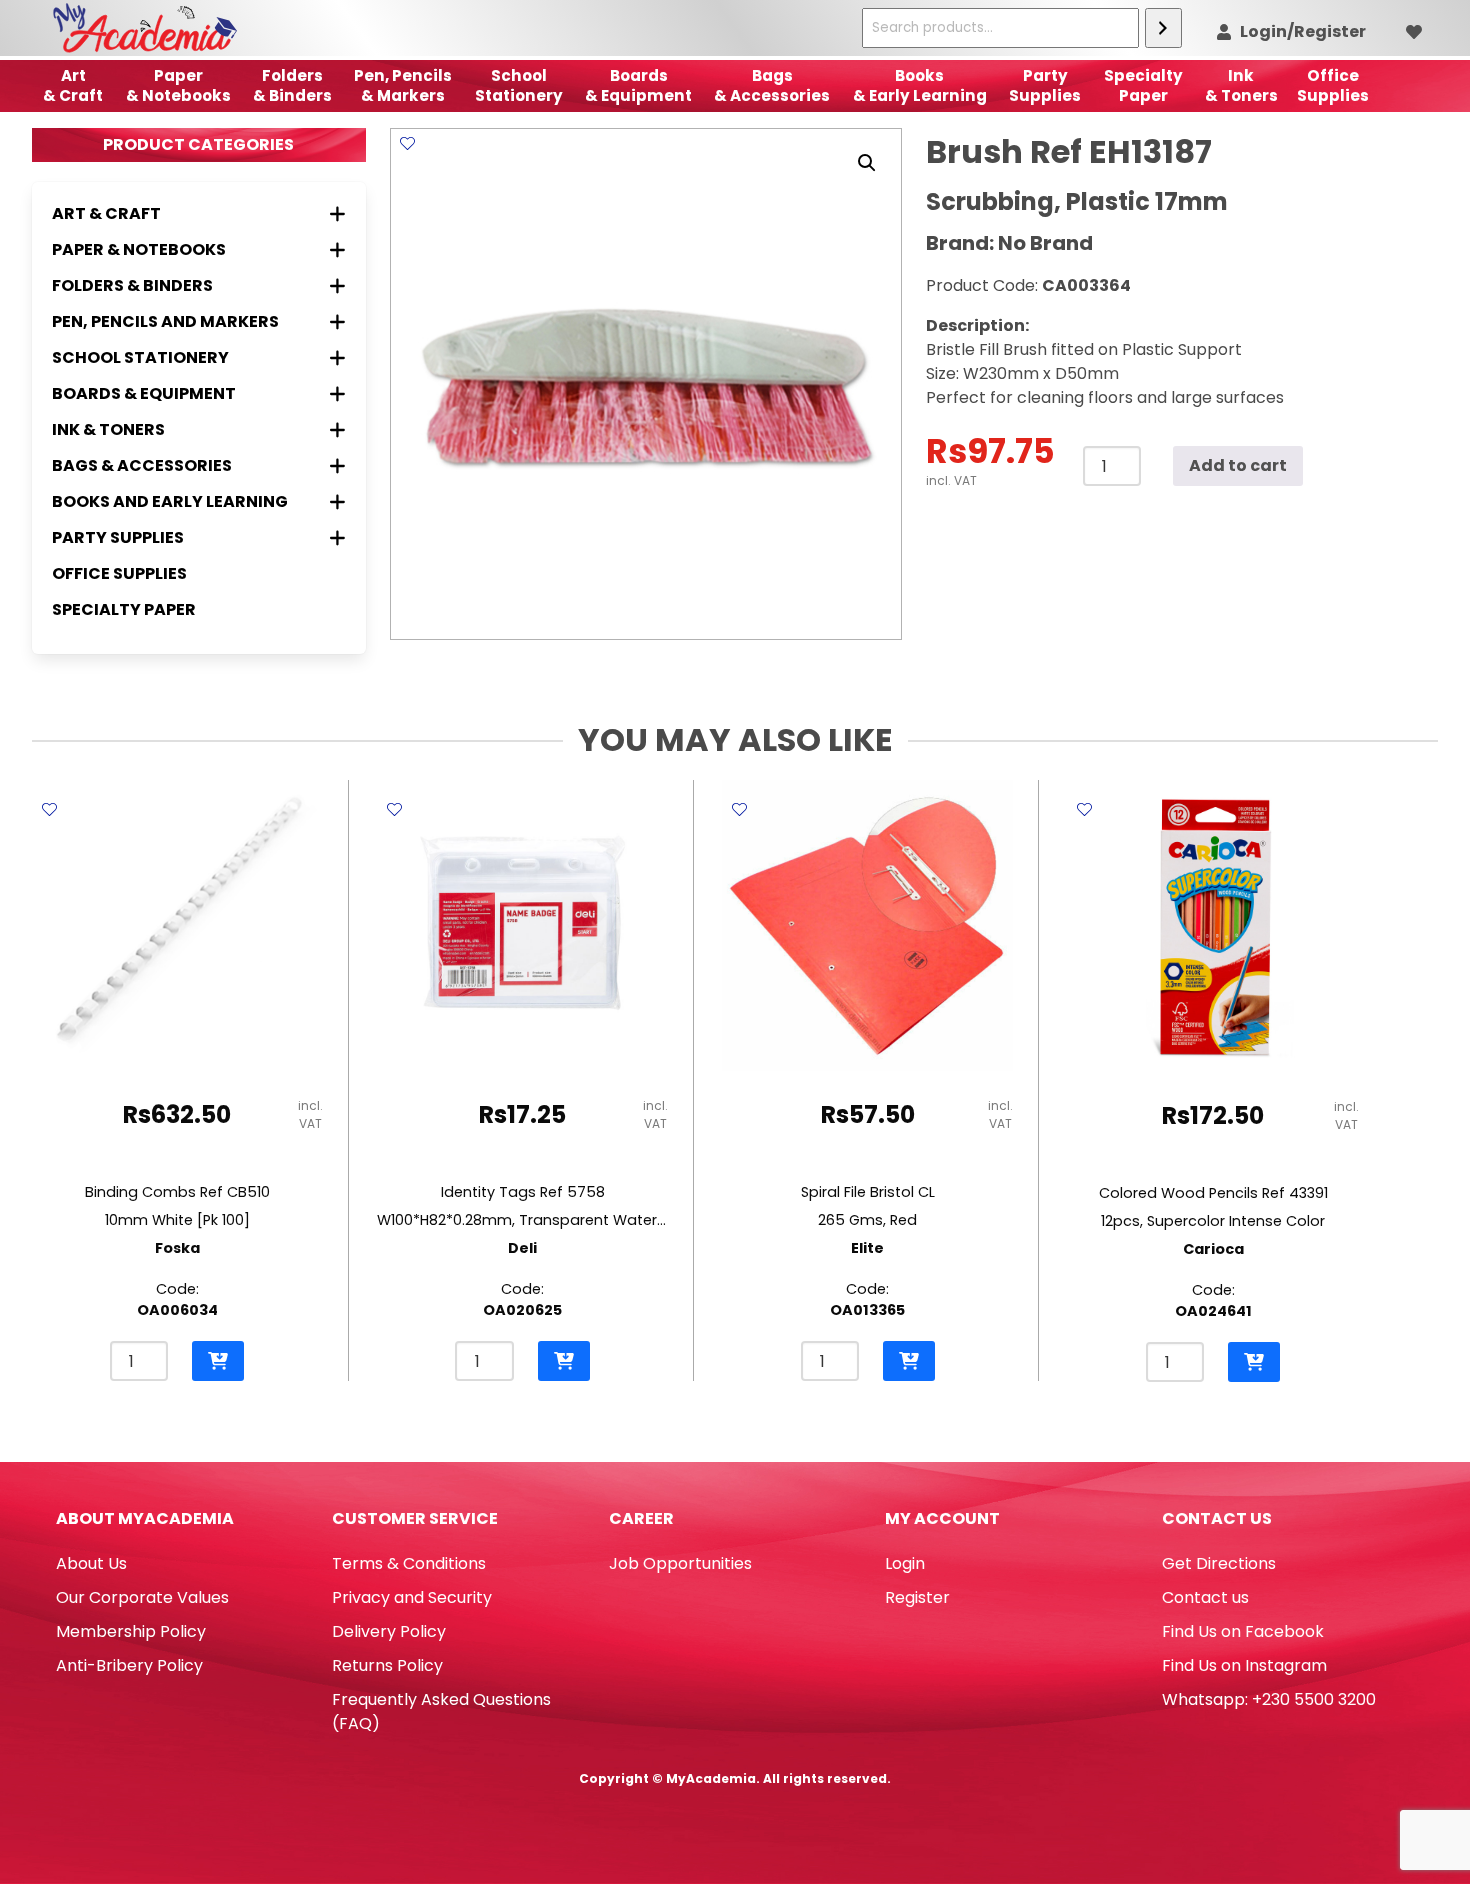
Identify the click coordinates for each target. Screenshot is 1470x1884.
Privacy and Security (412, 1597)
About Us (91, 1563)
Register (917, 1597)
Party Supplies (1045, 85)
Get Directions (1219, 1563)
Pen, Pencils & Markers (403, 85)
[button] (867, 163)
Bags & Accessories (772, 85)
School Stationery (519, 85)
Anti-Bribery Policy (129, 1665)
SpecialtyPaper (1143, 85)
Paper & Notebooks (178, 85)
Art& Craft (73, 85)
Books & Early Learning (920, 85)
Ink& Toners (1241, 85)
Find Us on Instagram (1244, 1665)
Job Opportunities (680, 1563)
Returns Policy (387, 1665)
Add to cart (1238, 465)
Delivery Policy (389, 1631)
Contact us (1205, 1597)
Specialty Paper (124, 609)
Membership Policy (131, 1631)
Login (905, 1563)
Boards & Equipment (638, 85)
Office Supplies (119, 573)
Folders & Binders (292, 85)
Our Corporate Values (142, 1597)
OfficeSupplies (1333, 85)
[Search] (1163, 28)
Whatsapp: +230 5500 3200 (1269, 1699)
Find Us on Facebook (1243, 1631)
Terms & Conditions (409, 1563)
